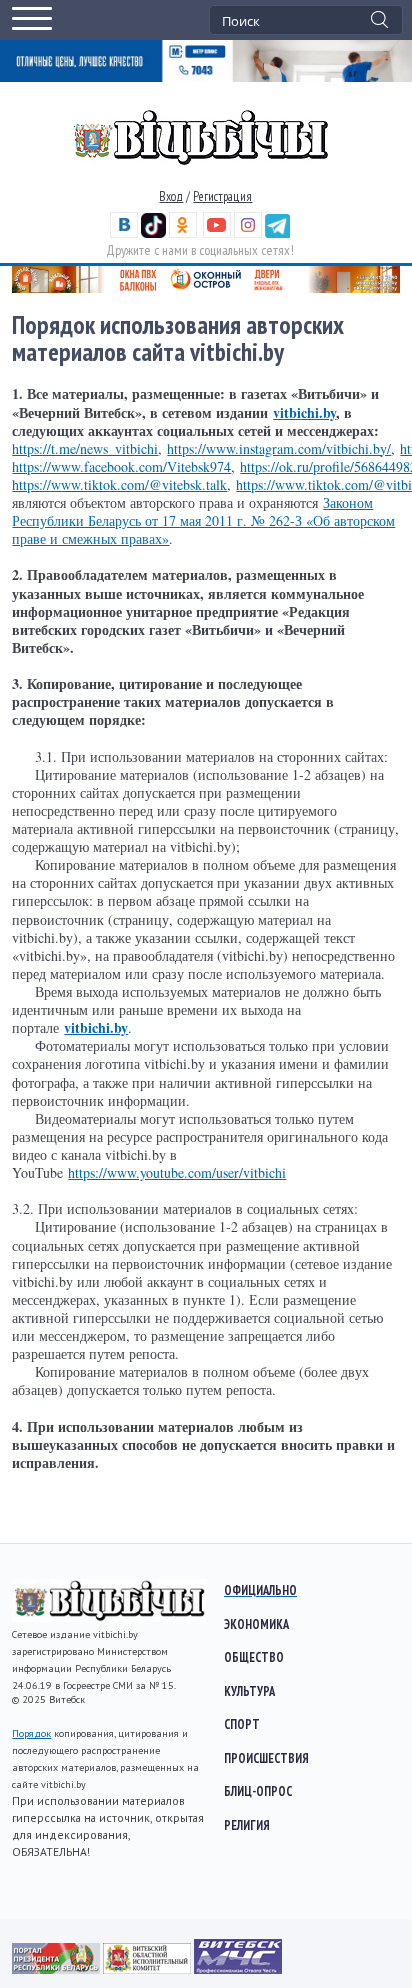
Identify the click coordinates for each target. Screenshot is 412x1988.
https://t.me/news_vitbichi (85, 448)
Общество (254, 1657)
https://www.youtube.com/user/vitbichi (177, 1172)
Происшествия (266, 1758)
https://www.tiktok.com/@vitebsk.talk (119, 484)
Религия (247, 1825)
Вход (171, 196)
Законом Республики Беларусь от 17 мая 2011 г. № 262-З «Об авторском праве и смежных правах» (203, 520)
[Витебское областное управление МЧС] (238, 1969)
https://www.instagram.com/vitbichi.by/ (279, 448)
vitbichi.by (304, 412)
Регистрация (222, 196)
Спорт (242, 1724)
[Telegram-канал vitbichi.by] (277, 233)
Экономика (256, 1624)
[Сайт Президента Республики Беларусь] (57, 1969)
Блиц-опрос (258, 1791)
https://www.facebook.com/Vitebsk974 (121, 466)
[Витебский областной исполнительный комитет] (148, 1969)
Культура (249, 1691)
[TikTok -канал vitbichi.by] (153, 233)
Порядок (31, 1733)
